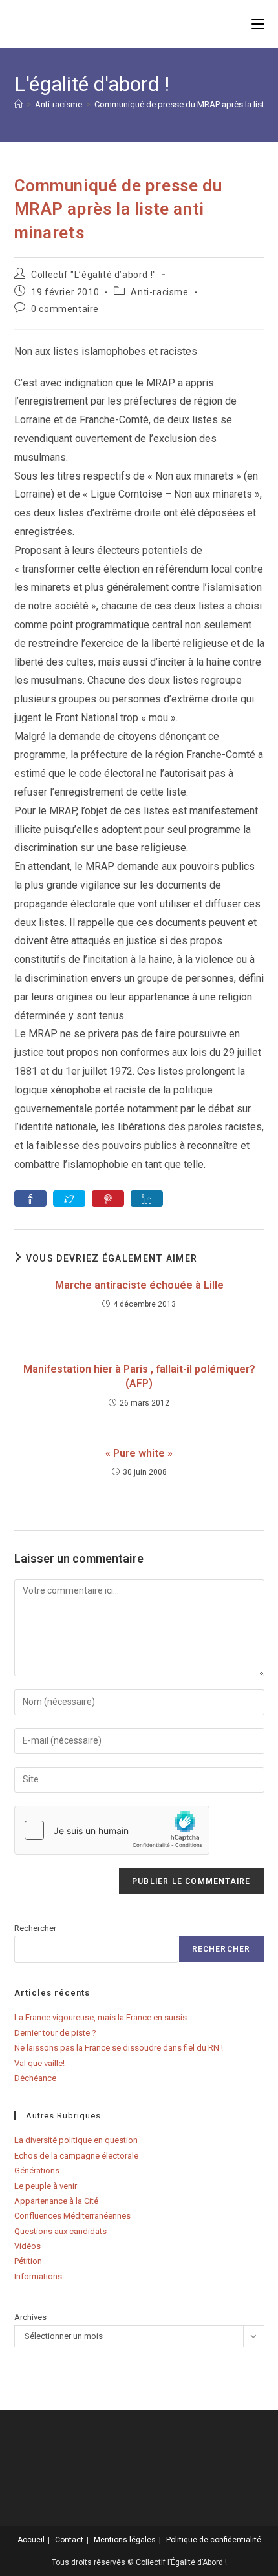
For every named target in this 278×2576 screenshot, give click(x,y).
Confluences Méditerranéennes (72, 2216)
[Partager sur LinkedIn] (147, 1198)
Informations (38, 2276)
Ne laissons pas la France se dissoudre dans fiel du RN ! (119, 2048)
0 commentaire (65, 309)
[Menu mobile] (258, 24)
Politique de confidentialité (214, 2540)
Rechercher (35, 1928)
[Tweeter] (69, 1198)
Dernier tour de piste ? (55, 2033)
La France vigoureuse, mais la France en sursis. (102, 2017)
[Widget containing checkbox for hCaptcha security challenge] (112, 1830)
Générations (37, 2170)
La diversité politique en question (76, 2140)
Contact (69, 2540)
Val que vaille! (39, 2063)
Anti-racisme (159, 292)
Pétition (28, 2261)
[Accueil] (18, 104)
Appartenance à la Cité (56, 2201)
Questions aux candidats (60, 2231)
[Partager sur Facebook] (30, 1198)
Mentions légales (125, 2540)
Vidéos (27, 2246)
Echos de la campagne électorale (76, 2156)
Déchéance (35, 2078)
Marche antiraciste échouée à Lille (139, 1285)
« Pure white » (139, 1453)
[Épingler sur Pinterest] (108, 1198)
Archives (30, 2317)
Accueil (31, 2540)
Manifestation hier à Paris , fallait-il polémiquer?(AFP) (139, 1376)
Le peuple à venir (46, 2186)
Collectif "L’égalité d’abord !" (94, 275)
